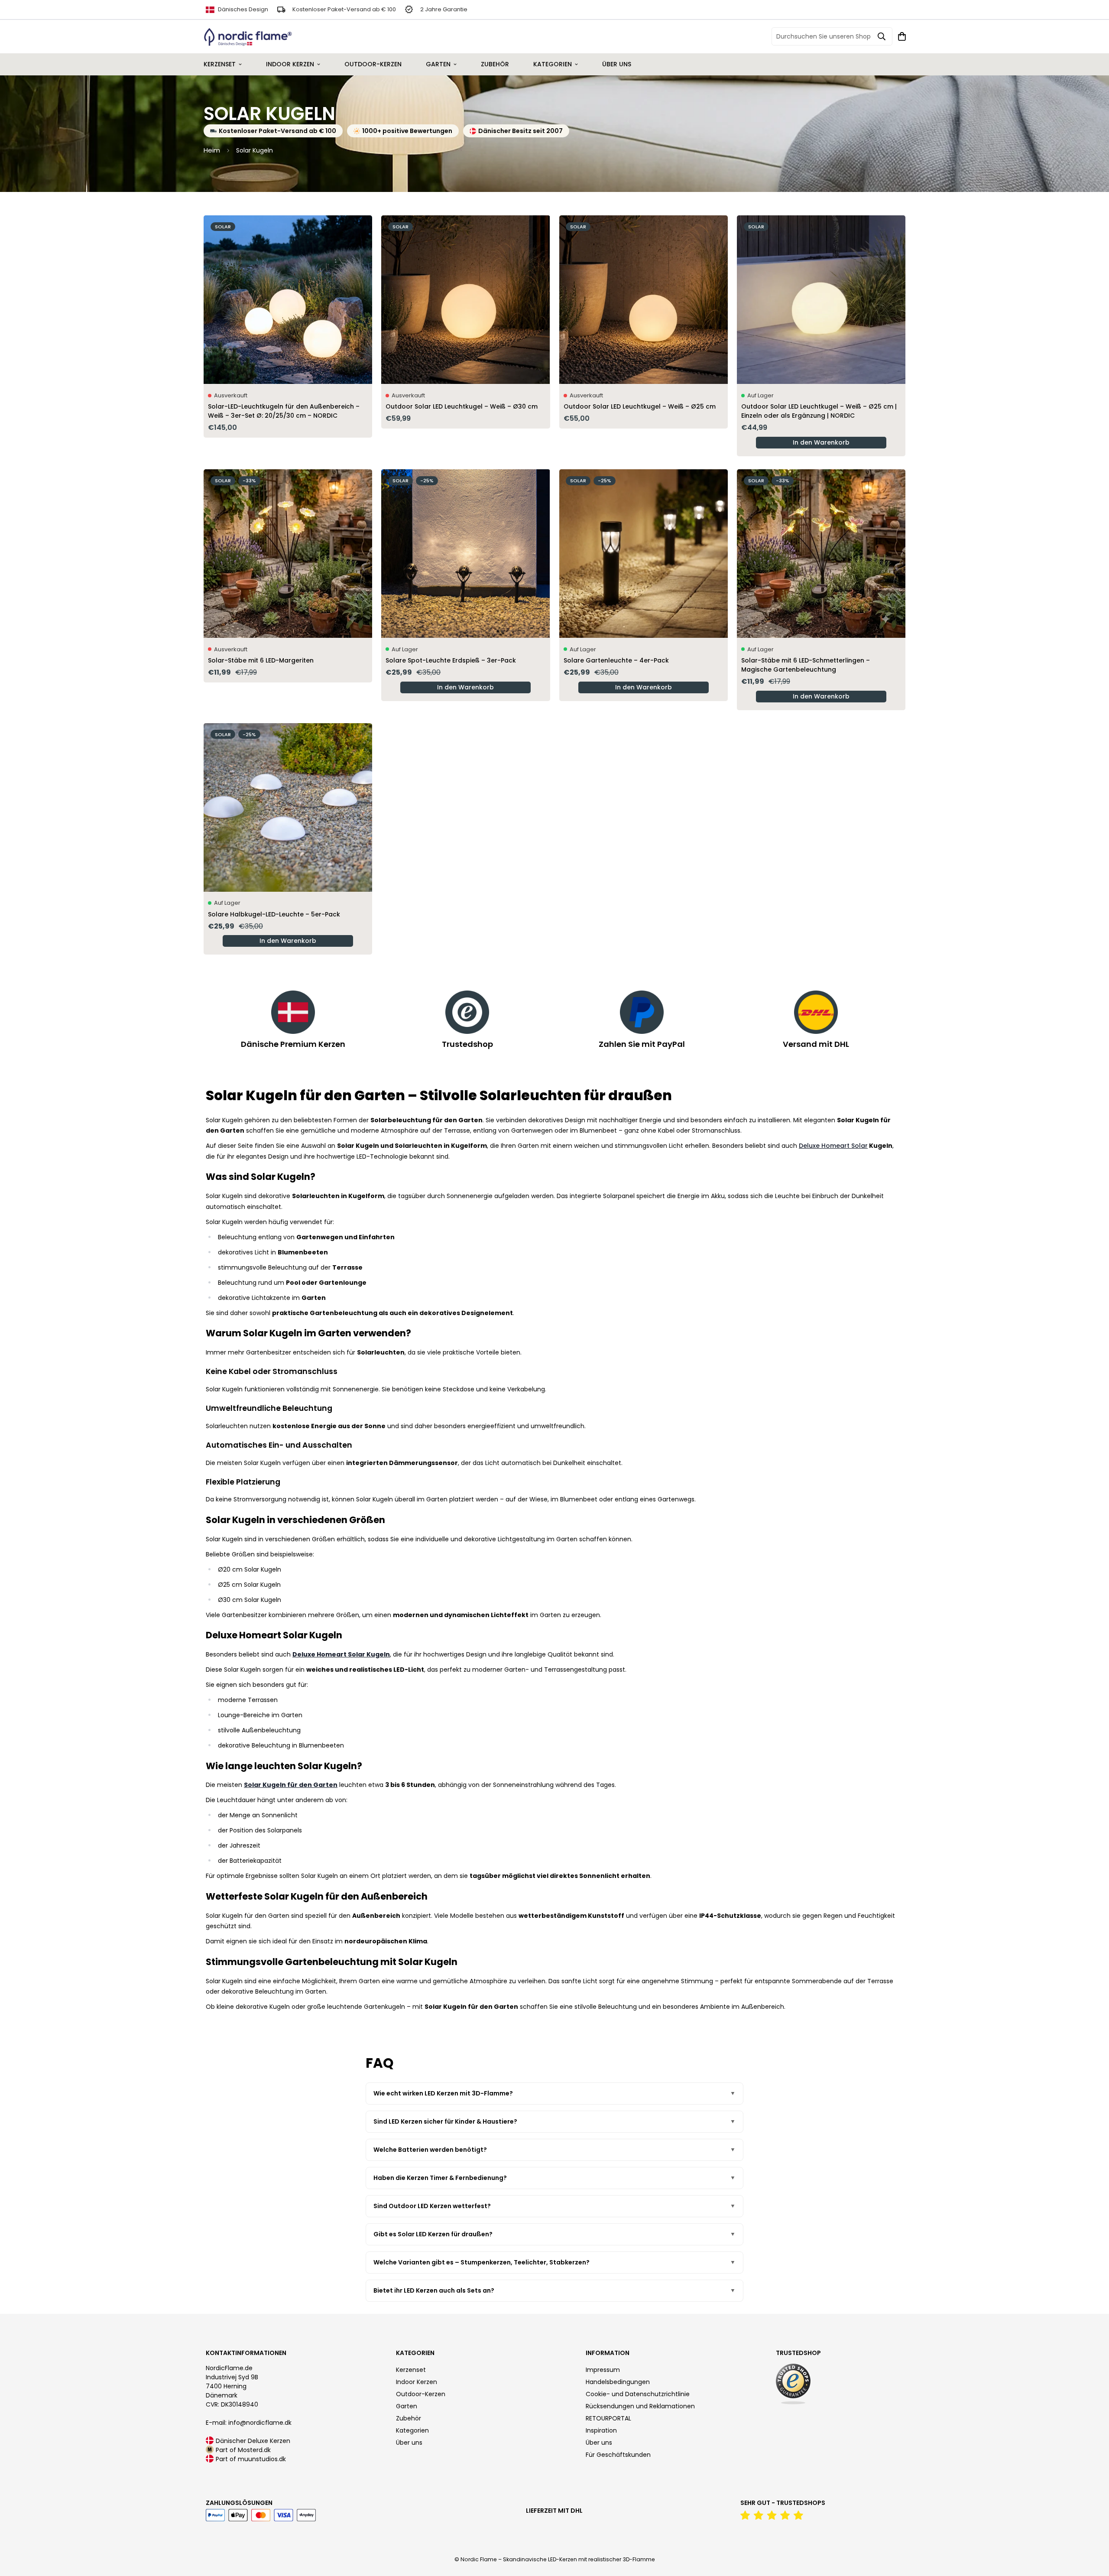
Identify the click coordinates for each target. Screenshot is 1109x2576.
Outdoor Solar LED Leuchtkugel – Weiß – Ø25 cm (640, 406)
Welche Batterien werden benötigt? (430, 2150)
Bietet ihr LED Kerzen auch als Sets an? (434, 2290)
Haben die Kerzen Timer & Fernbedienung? (440, 2178)
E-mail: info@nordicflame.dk (249, 2423)
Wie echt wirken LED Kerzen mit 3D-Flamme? (443, 2093)
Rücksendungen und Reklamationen (640, 2406)
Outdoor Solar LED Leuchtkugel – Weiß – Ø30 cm (462, 406)
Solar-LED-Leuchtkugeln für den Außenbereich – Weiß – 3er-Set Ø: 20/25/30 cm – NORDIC (284, 411)
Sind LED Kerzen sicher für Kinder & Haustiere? (445, 2121)
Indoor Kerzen (290, 64)
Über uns (617, 64)
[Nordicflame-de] (248, 37)
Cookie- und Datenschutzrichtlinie (638, 2394)
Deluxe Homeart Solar (833, 1146)
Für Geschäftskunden (618, 2455)
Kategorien (553, 64)
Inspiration (601, 2430)
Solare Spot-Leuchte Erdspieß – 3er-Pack (451, 660)
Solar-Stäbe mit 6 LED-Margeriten (261, 660)
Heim (212, 150)
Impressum (603, 2370)
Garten (438, 64)
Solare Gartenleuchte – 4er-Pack (616, 660)
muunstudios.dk (262, 2459)
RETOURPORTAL (608, 2418)
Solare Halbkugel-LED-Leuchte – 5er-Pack (274, 914)
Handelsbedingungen (618, 2382)
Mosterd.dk (254, 2450)
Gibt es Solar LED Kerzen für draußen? (433, 2234)
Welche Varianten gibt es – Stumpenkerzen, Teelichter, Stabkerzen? (482, 2262)
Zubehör (495, 64)
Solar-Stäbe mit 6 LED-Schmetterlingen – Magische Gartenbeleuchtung (806, 665)
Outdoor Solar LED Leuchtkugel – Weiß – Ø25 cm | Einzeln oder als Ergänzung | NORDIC (819, 411)
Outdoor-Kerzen (373, 64)
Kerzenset (220, 64)
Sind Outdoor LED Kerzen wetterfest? (432, 2206)
